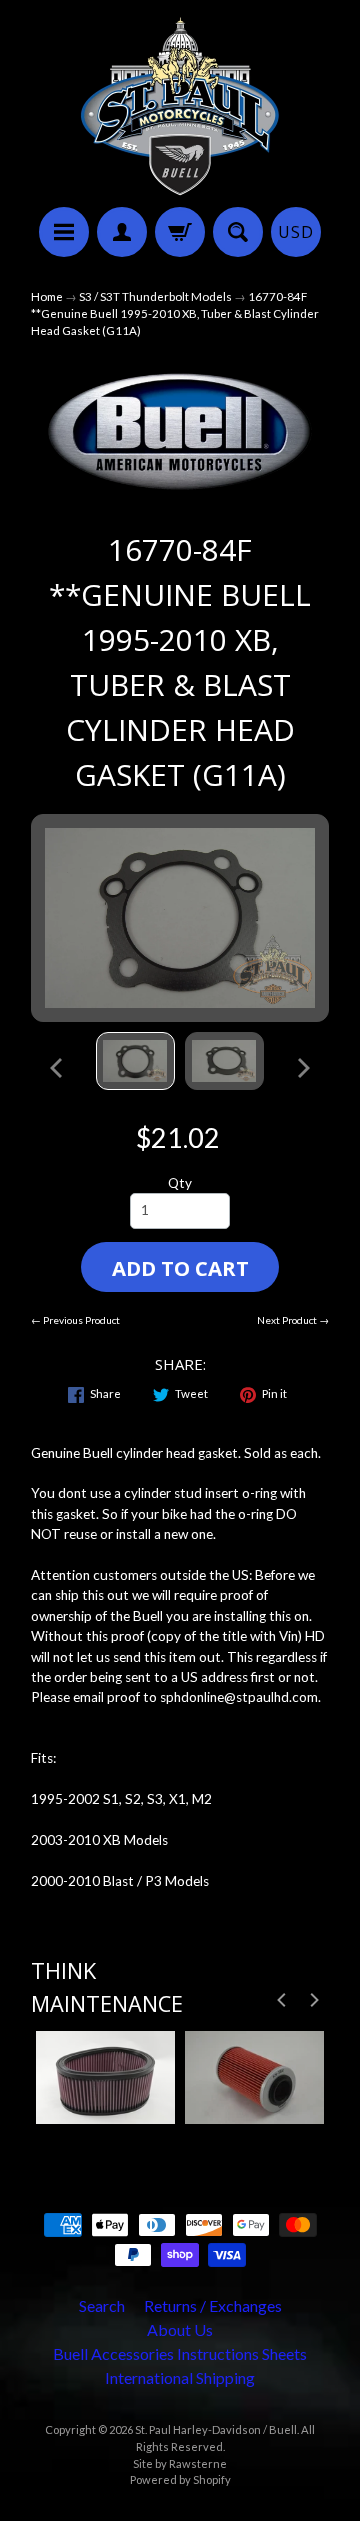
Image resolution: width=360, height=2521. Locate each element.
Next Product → (293, 1320)
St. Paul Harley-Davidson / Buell (216, 2429)
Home (47, 296)
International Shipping (180, 2377)
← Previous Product (75, 1320)
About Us (180, 2329)
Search (102, 2305)
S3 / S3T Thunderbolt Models (155, 296)
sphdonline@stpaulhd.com (239, 1697)
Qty (180, 1183)
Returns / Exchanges (213, 2305)
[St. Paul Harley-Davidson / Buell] (180, 106)
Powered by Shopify (180, 2479)
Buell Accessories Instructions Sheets (180, 2353)
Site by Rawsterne (180, 2463)
